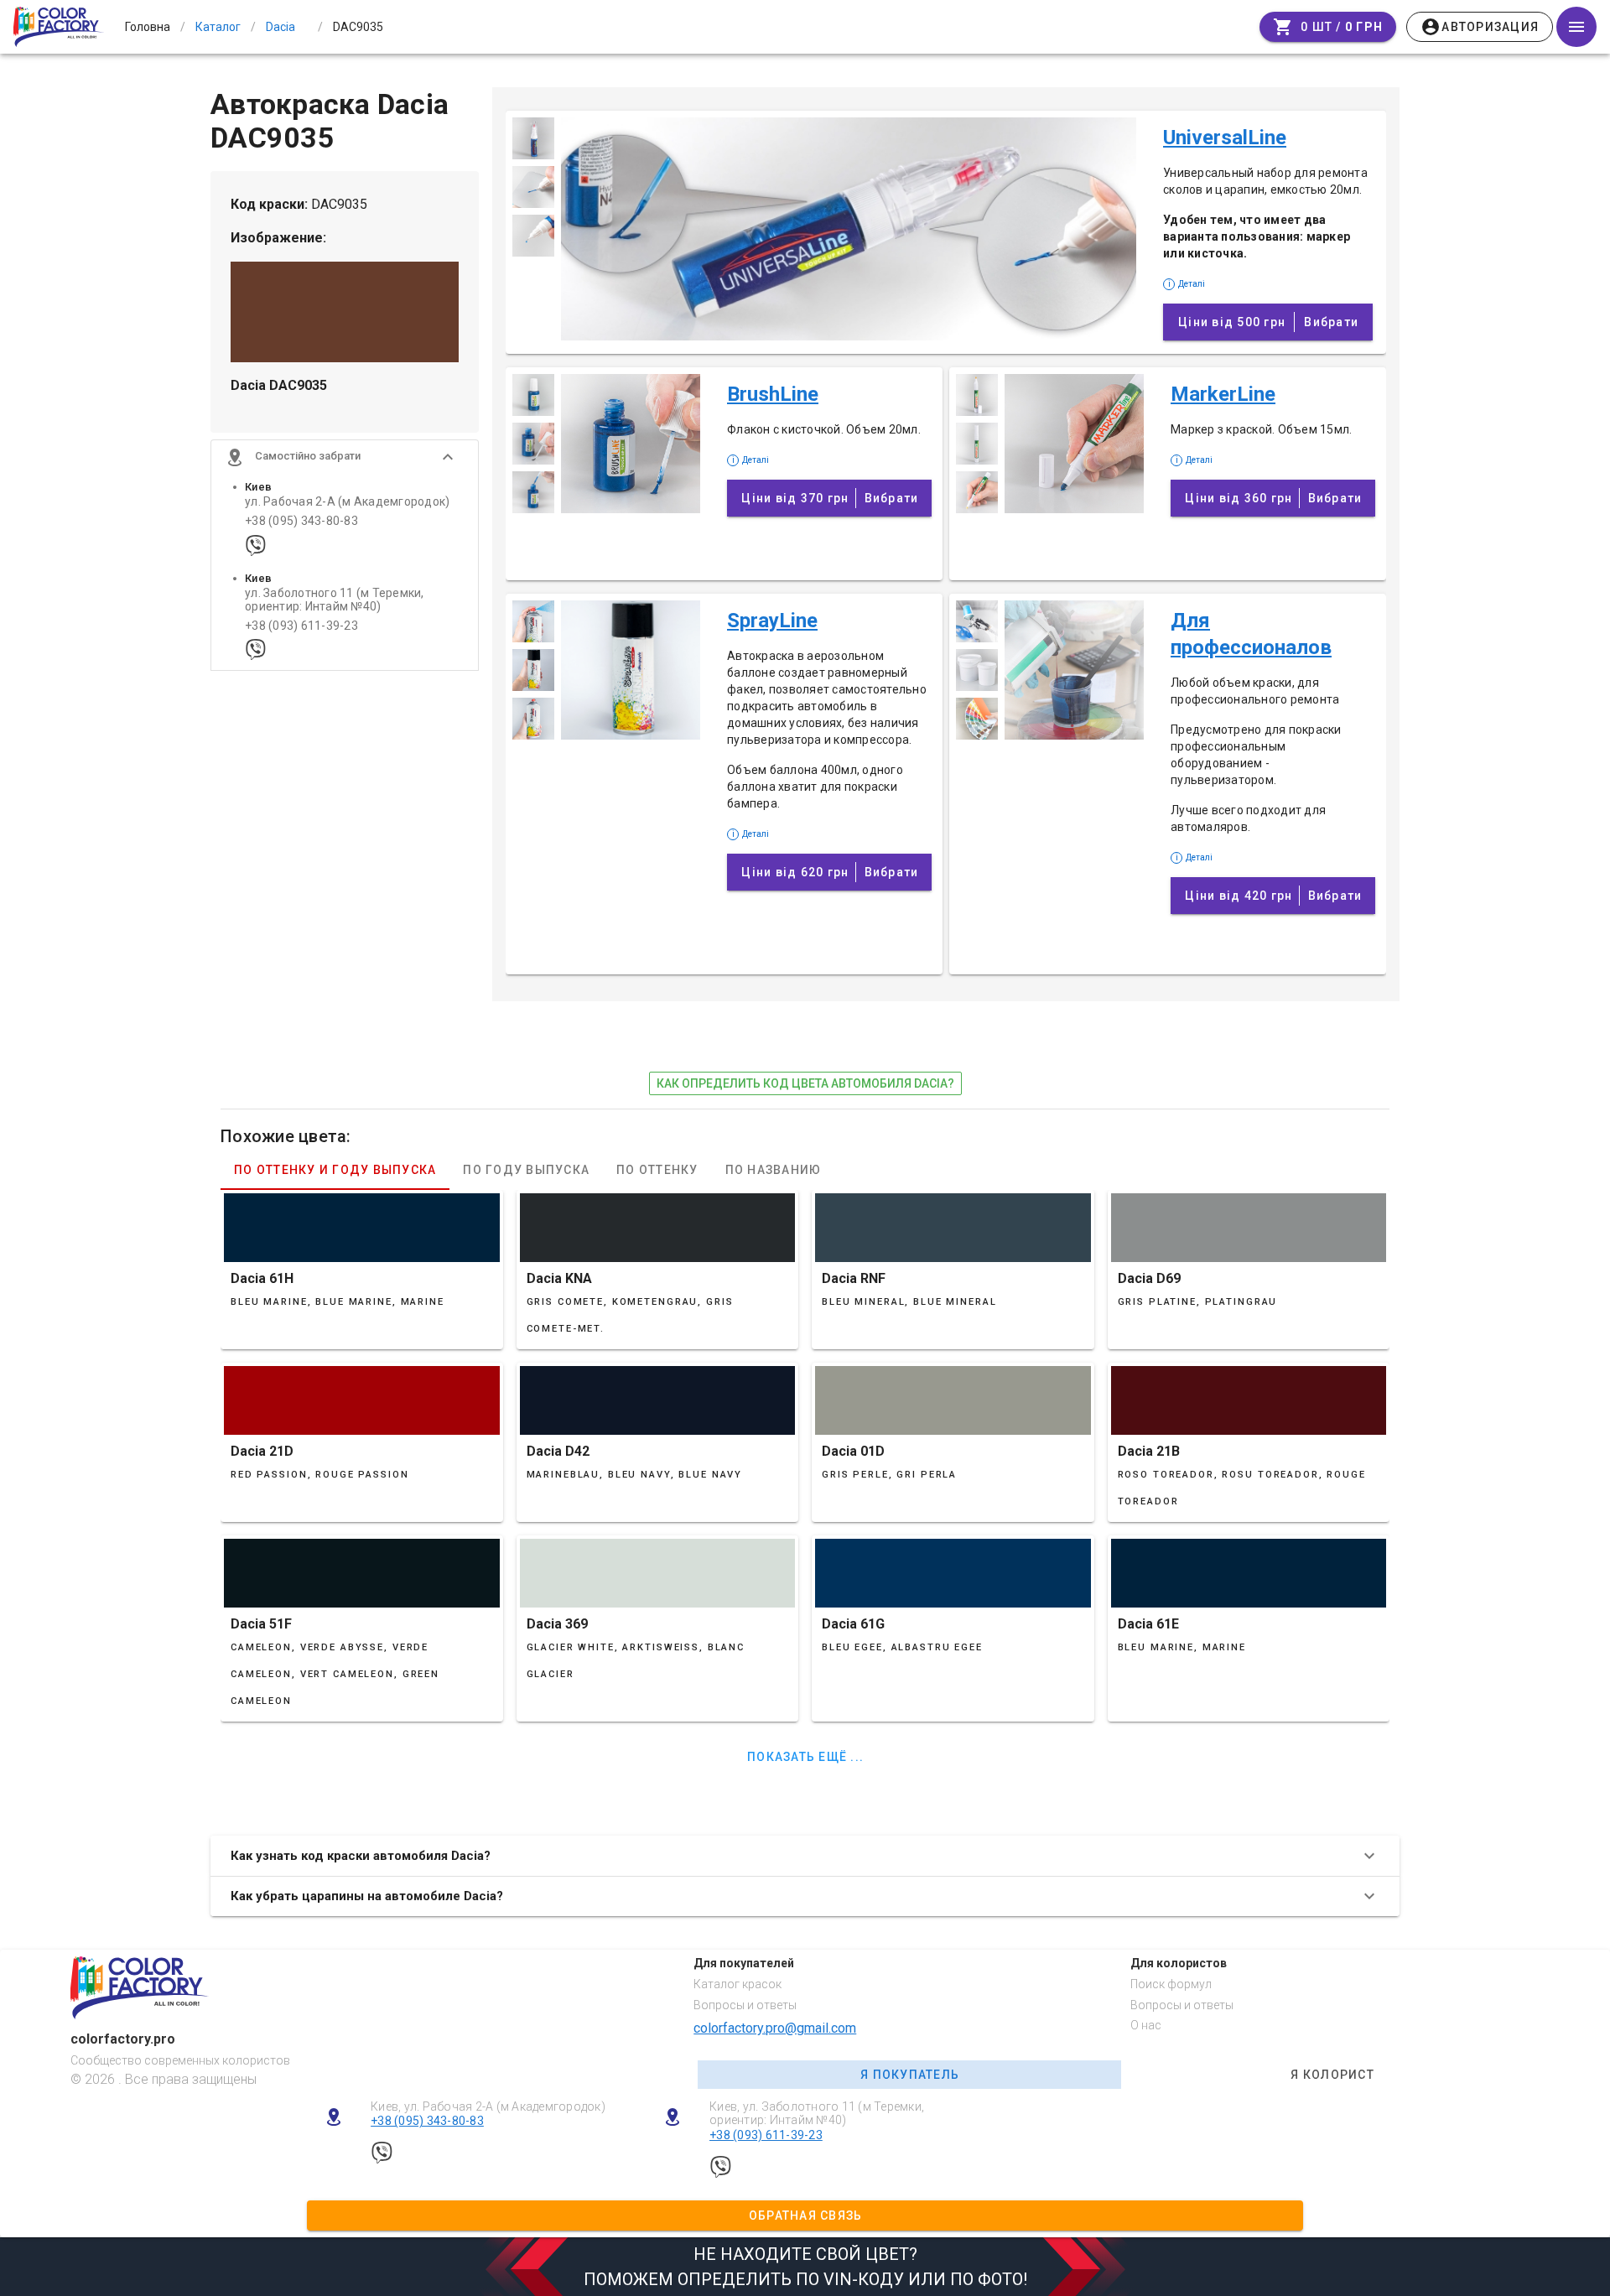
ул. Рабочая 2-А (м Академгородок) (347, 502)
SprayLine (772, 621)
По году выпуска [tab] (526, 1170)
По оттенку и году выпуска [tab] (335, 1170)
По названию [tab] (774, 1170)
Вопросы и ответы (745, 2005)
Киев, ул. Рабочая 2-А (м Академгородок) (488, 2106)
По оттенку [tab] (657, 1170)
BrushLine (773, 394)
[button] (345, 457)
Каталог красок (737, 1984)
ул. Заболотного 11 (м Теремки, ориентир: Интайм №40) (335, 600)
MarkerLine (1223, 394)
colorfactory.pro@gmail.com (775, 2028)
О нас (1146, 2025)
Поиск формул (1171, 1984)
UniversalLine (1225, 138)
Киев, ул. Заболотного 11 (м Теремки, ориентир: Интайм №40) (817, 2114)
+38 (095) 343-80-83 (301, 521)
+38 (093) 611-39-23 (301, 626)
